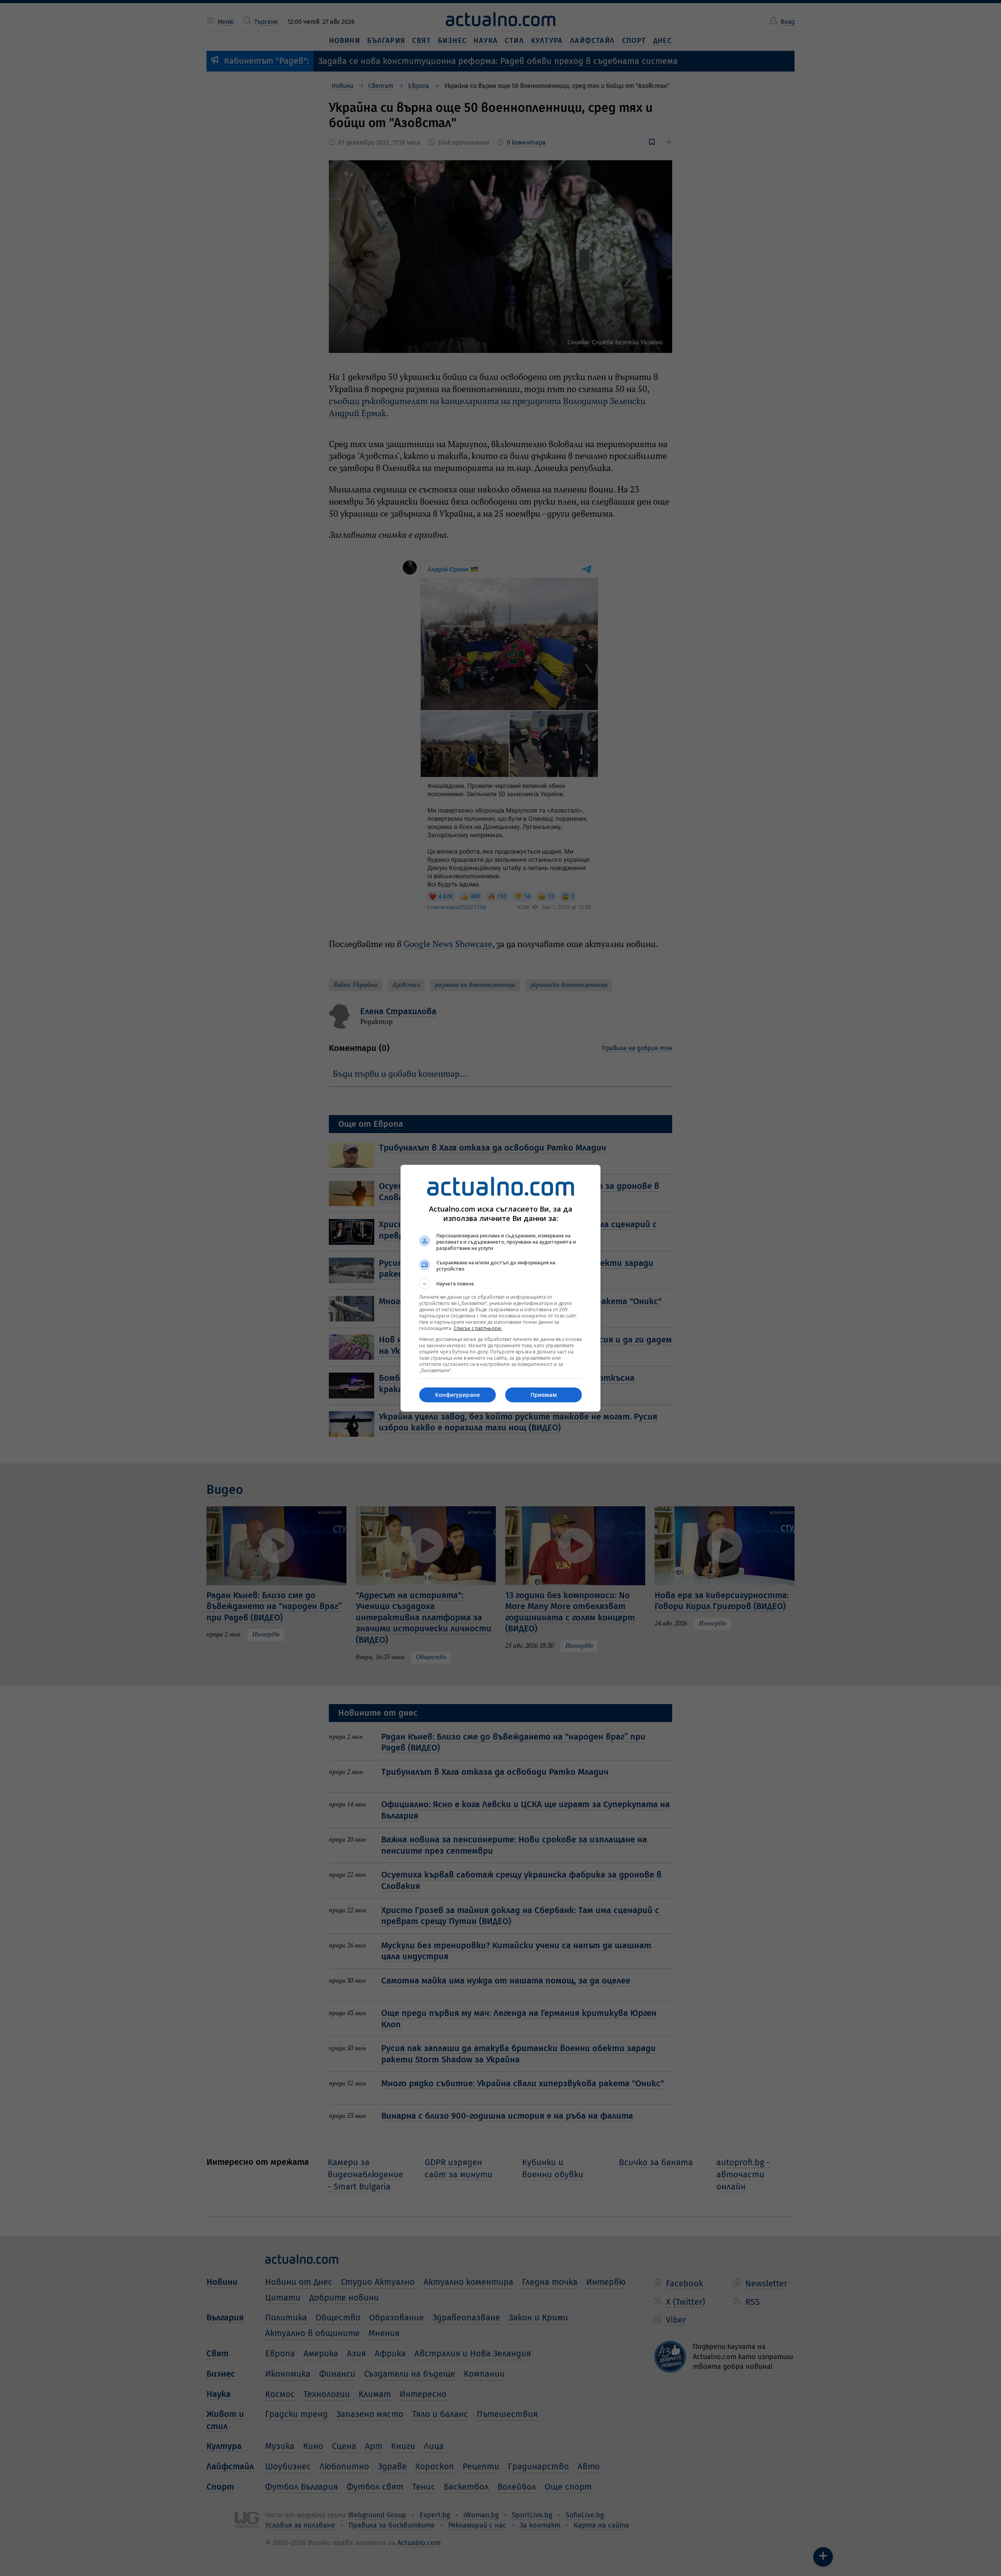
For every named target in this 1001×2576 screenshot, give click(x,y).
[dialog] (500, 1288)
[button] (500, 1284)
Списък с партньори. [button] (478, 1328)
